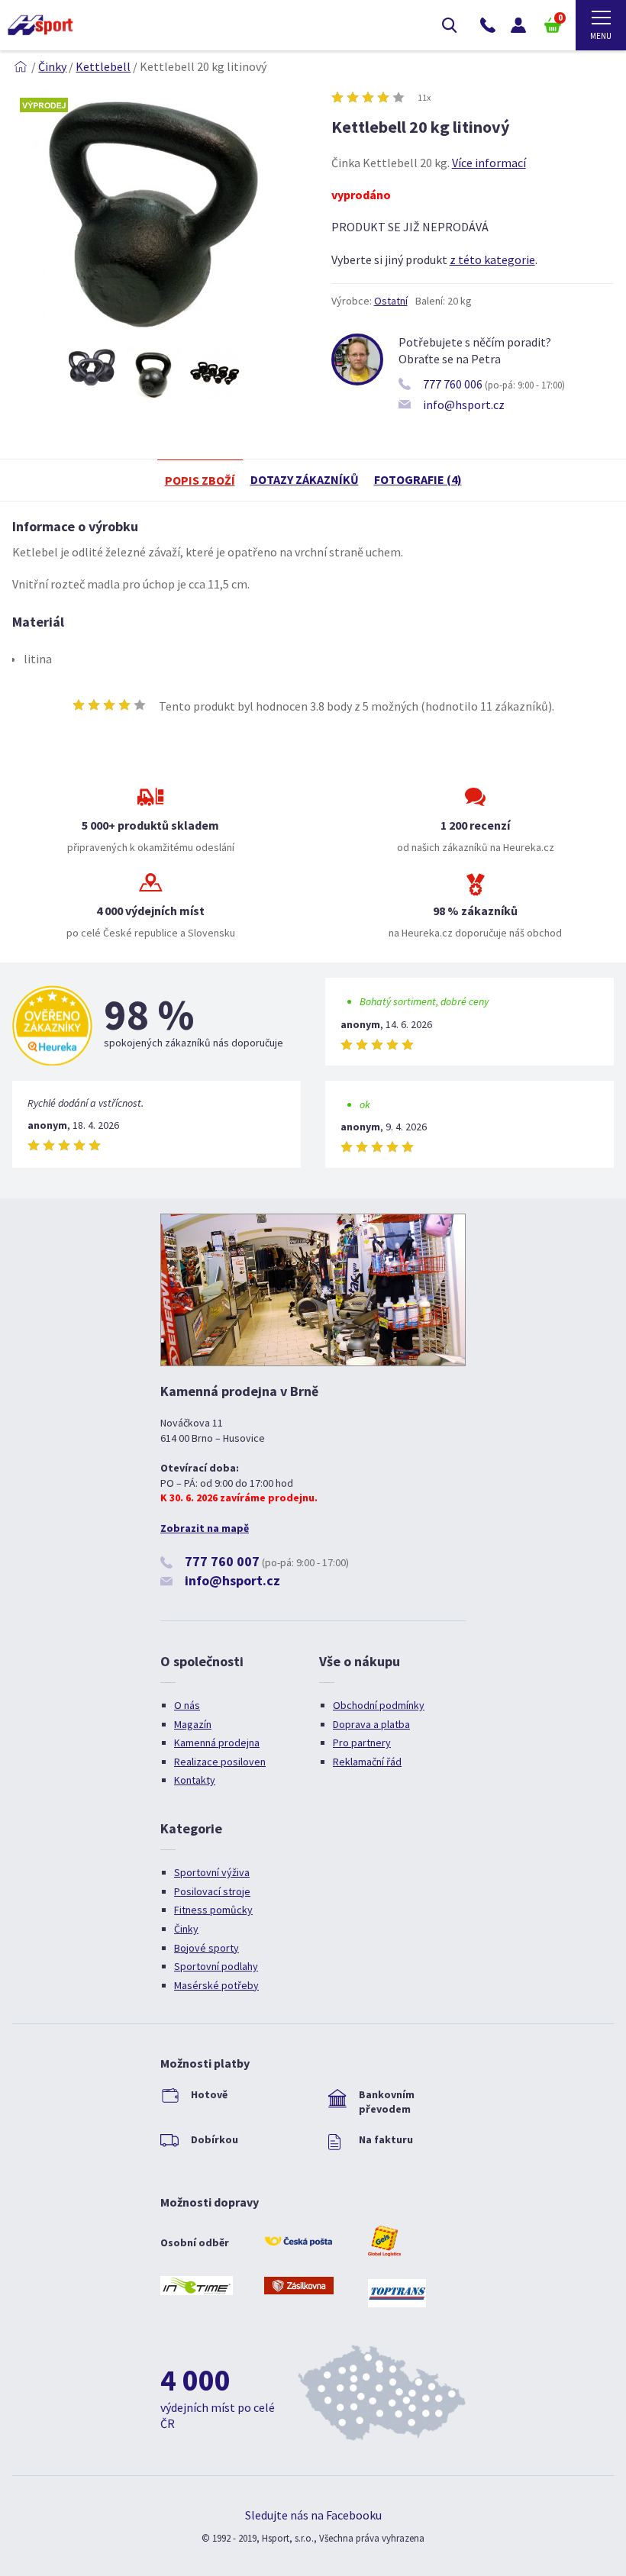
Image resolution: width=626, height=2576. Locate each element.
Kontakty (195, 1780)
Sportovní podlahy (216, 1966)
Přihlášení (518, 25)
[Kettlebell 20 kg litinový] (153, 337)
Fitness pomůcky (213, 1910)
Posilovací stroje (212, 1891)
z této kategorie (492, 260)
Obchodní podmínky (379, 1705)
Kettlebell (103, 66)
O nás (187, 1705)
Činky (52, 66)
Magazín (193, 1724)
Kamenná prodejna (217, 1743)
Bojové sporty (207, 1948)
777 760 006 (453, 384)
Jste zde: (21, 66)
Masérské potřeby (216, 1985)
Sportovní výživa (212, 1872)
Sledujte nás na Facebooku (313, 2515)
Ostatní (391, 301)
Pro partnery (362, 1743)
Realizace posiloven (220, 1762)
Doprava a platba (371, 1724)
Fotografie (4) (418, 479)
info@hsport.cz (464, 405)
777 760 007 (222, 1561)
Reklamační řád (367, 1762)
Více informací (489, 163)
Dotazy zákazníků (305, 479)
